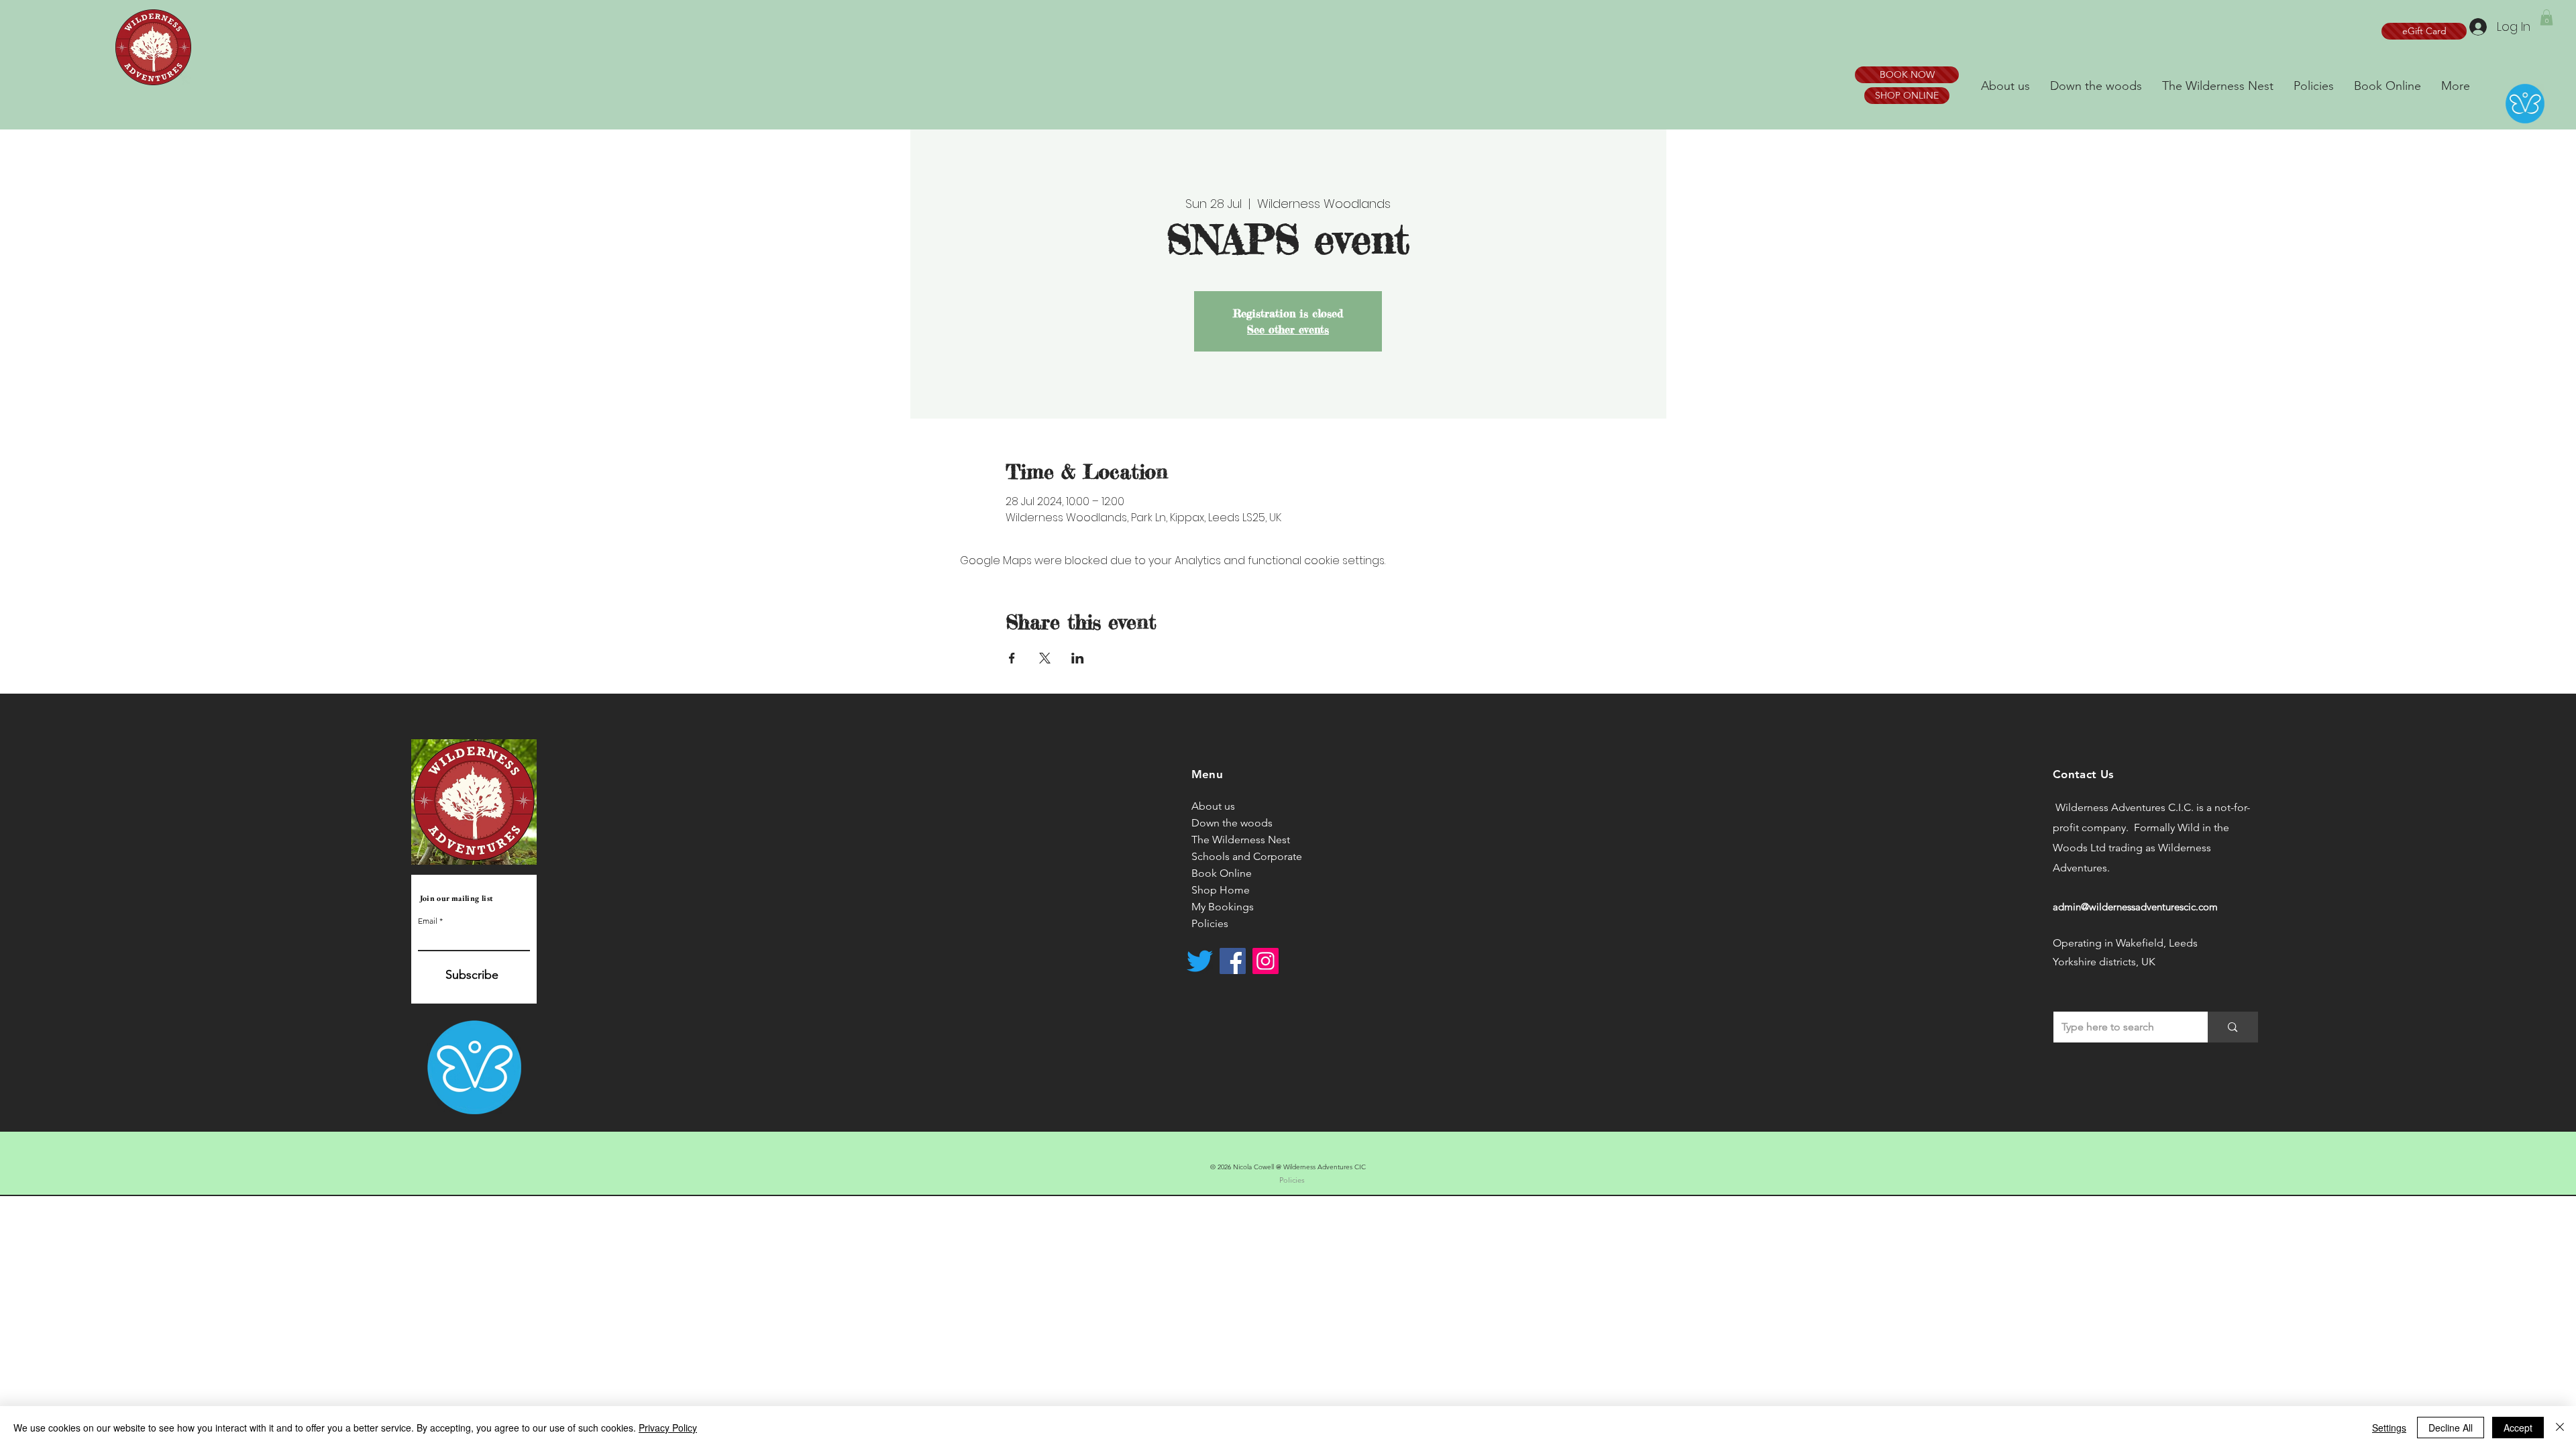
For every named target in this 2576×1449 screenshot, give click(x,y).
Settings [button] (2389, 1428)
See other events (1288, 329)
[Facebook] (1233, 961)
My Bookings (1223, 907)
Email (428, 921)
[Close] (2560, 1428)
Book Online (1222, 873)
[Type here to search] (2233, 1027)
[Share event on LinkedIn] (1078, 658)
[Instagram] (1266, 961)
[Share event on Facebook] (1012, 658)
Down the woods (1232, 823)
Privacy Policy (668, 1428)
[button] (2546, 17)
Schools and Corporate (1247, 856)
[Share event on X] (1045, 658)
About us (1213, 806)
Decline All (2451, 1428)
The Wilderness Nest (1241, 840)
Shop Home (1221, 890)
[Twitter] (1200, 961)
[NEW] (154, 48)
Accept (2518, 1428)
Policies (1210, 923)
